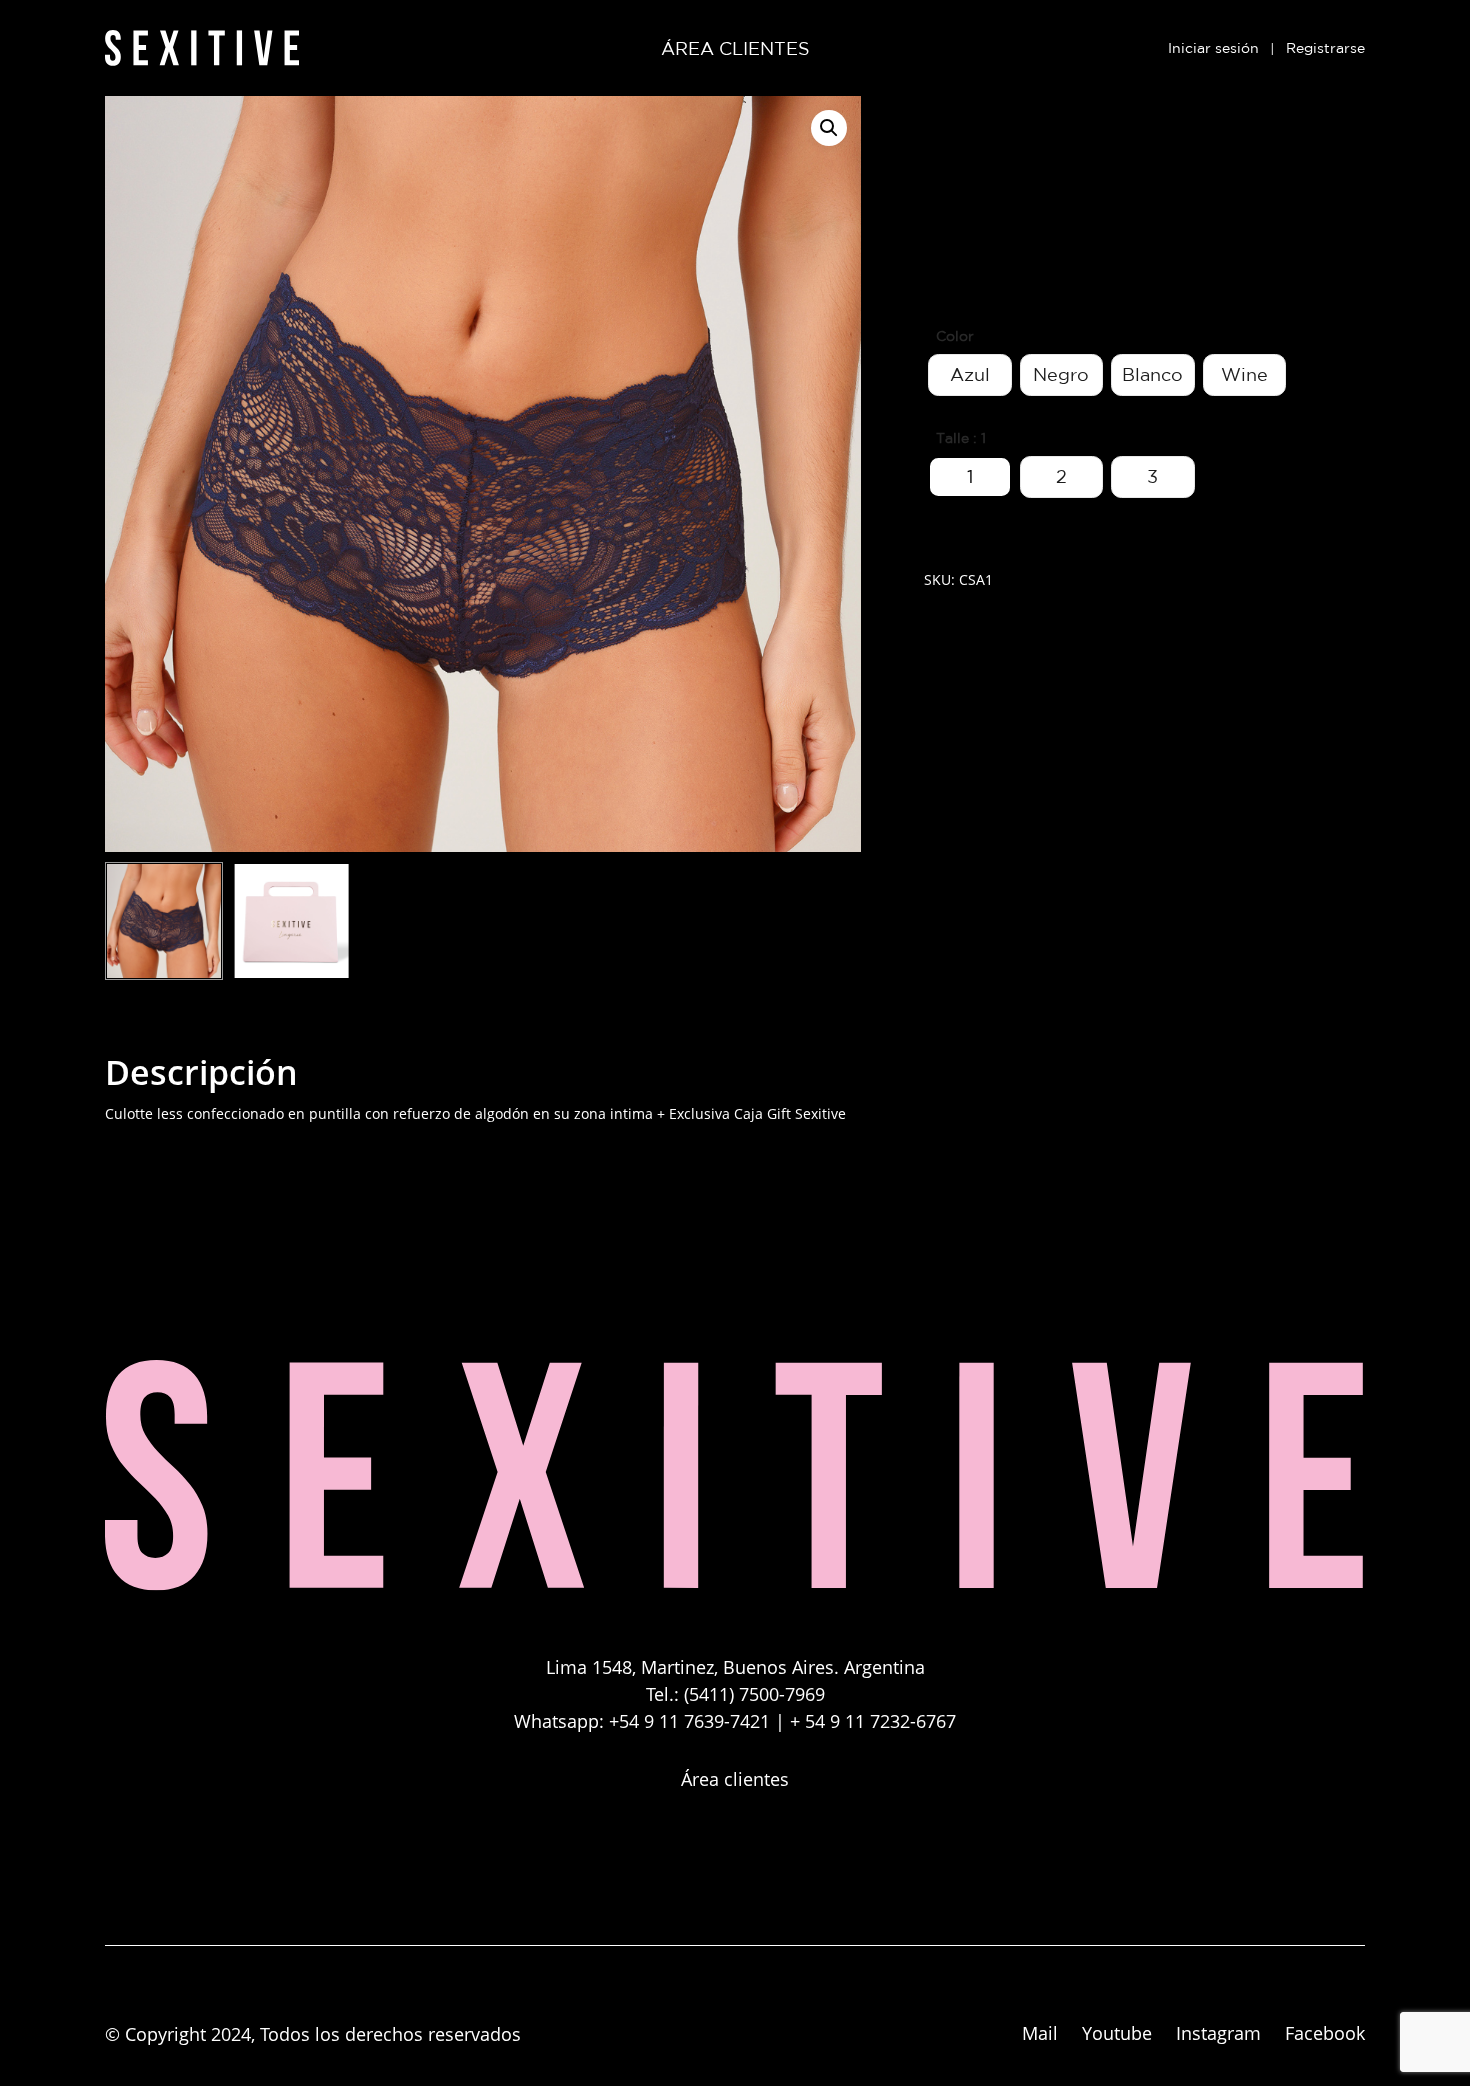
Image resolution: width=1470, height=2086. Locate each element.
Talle (952, 438)
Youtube (1117, 2033)
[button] (829, 128)
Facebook (1325, 2033)
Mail (1040, 2033)
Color (955, 336)
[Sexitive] (735, 1591)
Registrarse (1325, 48)
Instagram (1218, 2033)
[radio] (970, 375)
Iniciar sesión (1213, 48)
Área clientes (735, 1779)
